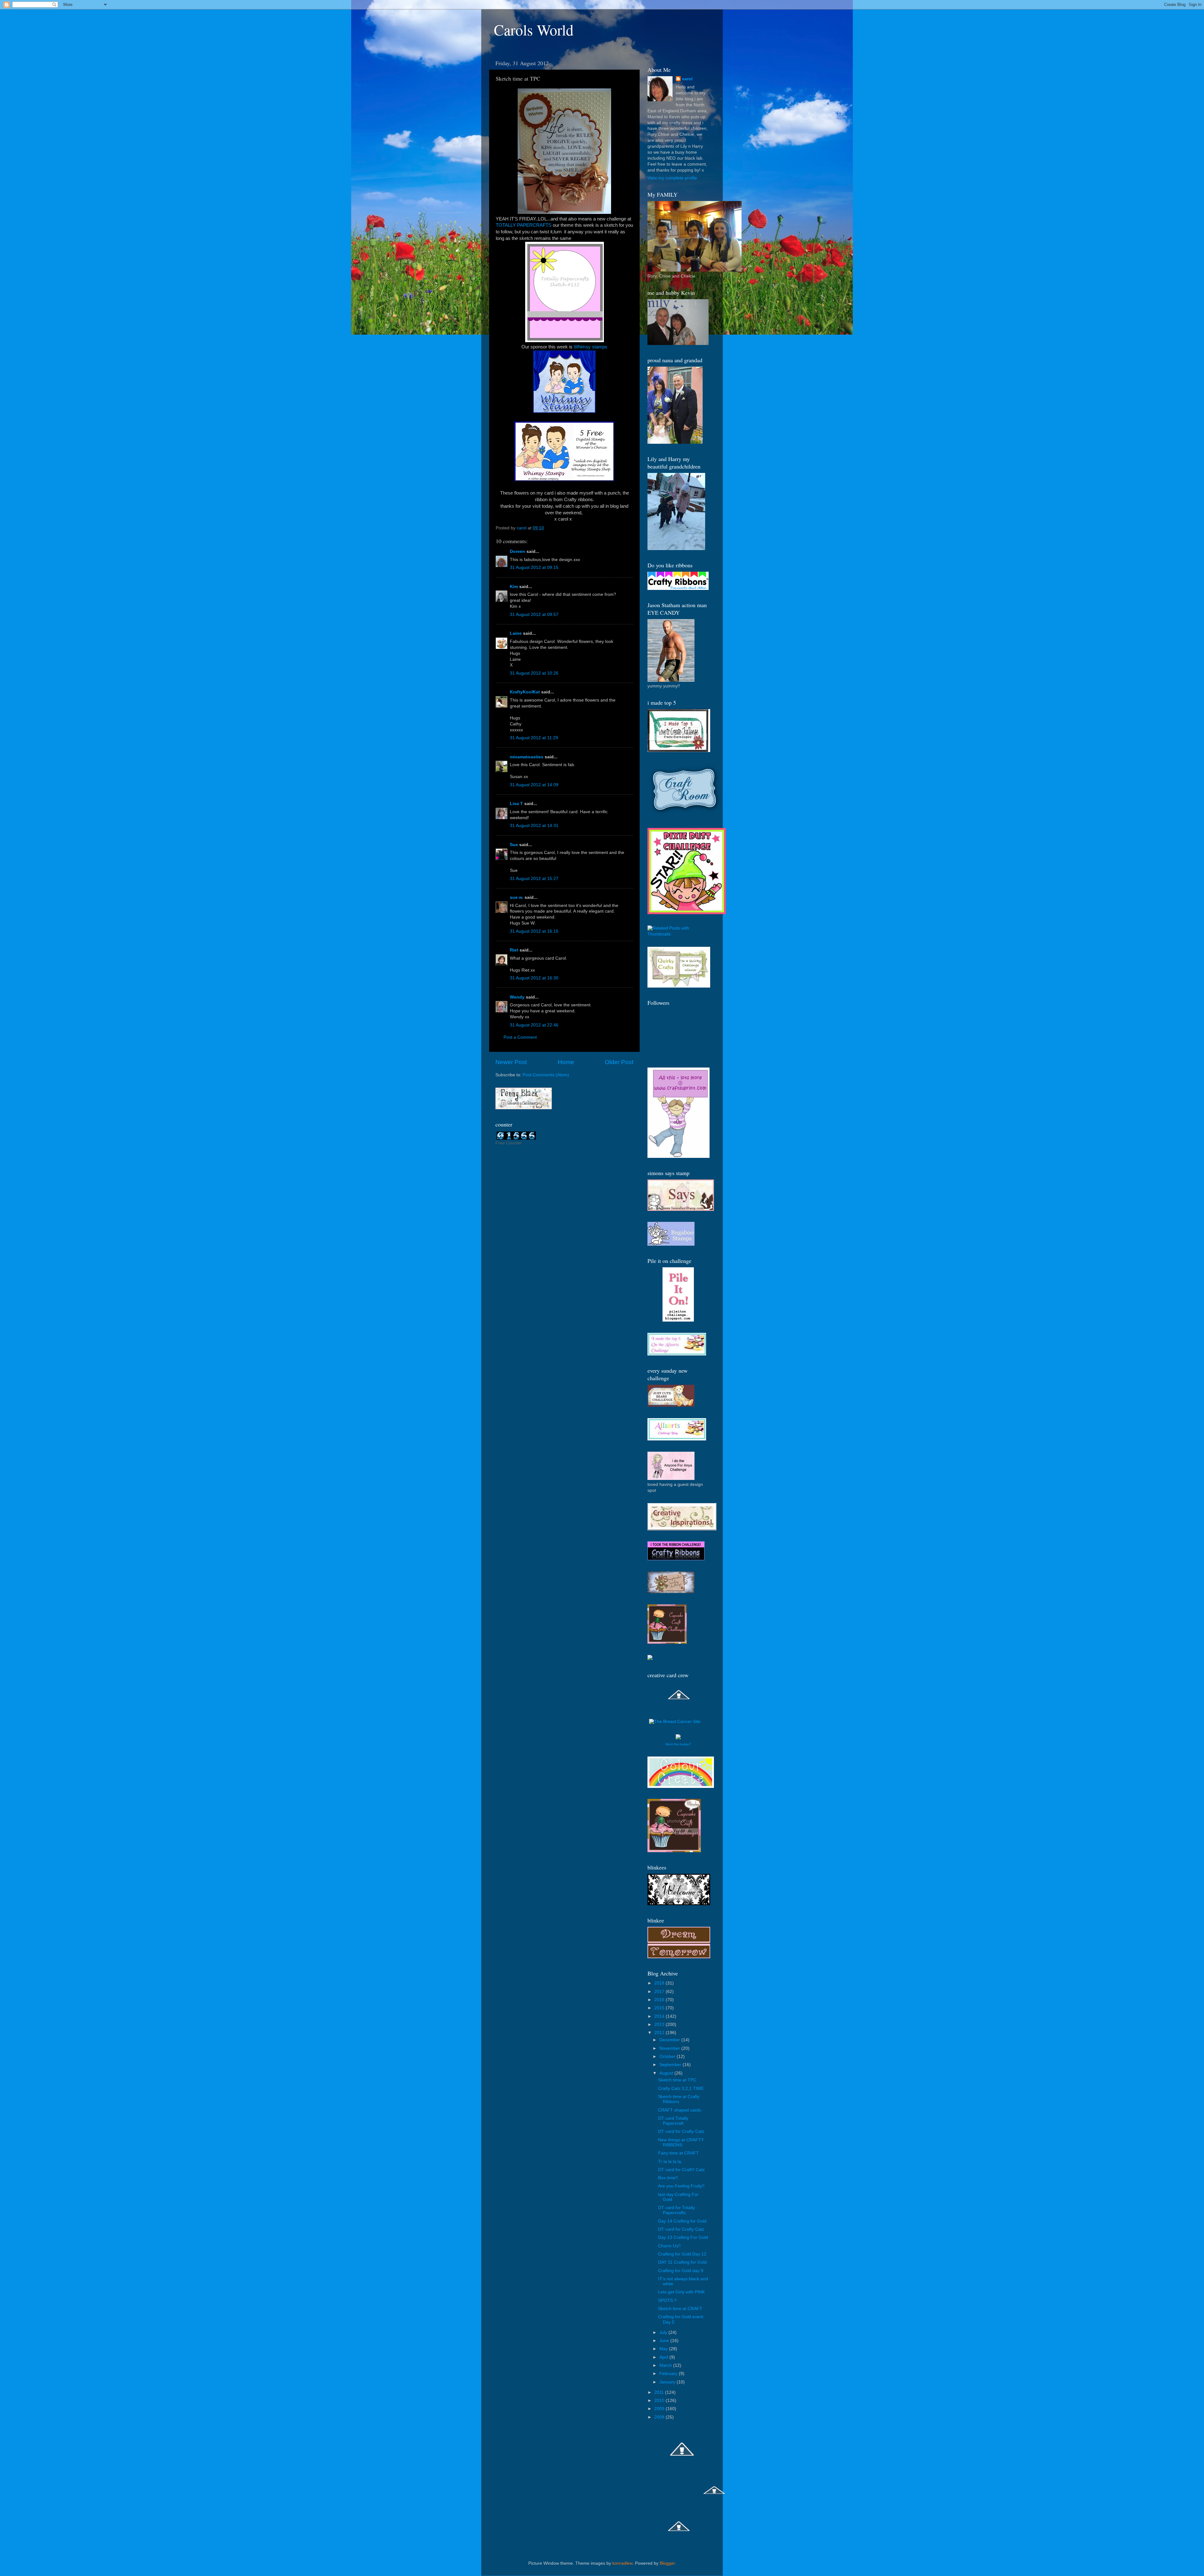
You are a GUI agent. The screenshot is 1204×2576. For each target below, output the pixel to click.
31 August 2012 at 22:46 (534, 1025)
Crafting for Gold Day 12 (682, 2254)
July (664, 2332)
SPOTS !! (667, 2300)
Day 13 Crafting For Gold (683, 2237)
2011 (660, 2392)
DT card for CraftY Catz (681, 2170)
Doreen (518, 551)
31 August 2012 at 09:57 (534, 615)
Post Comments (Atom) (546, 1075)
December (670, 2040)
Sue (514, 845)
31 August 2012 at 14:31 (534, 826)
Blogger (667, 2563)
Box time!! (668, 2178)
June (665, 2341)
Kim (514, 587)
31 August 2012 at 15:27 (534, 879)
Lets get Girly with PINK (681, 2292)
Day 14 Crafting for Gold (682, 2221)
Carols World (534, 29)
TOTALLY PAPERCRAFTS (524, 225)
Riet (514, 950)
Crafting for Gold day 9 (681, 2271)
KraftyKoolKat (525, 692)
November (670, 2048)
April (664, 2357)
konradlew (622, 2563)
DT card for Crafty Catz (681, 2131)
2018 (660, 1983)
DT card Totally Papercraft (673, 2121)
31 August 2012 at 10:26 (534, 673)
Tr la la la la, (670, 2162)
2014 (660, 2016)
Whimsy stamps (591, 347)
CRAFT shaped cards (680, 2110)
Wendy (517, 997)
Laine (516, 633)
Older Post (619, 1062)
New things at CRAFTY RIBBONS (681, 2142)
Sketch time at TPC (677, 2080)
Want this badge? (678, 1744)
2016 (660, 2000)
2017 (660, 1992)
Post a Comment (520, 1037)
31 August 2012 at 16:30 (534, 978)
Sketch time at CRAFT (680, 2309)
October (668, 2057)
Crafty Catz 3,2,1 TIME (681, 2088)
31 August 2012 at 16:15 (534, 931)
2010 (660, 2401)
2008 (660, 2417)
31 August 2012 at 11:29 (534, 738)
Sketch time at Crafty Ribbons (679, 2099)
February (669, 2374)
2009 (660, 2409)
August (667, 2073)
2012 (660, 2033)
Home (566, 1062)
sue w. (517, 897)
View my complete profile (672, 178)
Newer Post (511, 1062)
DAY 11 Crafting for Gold (682, 2262)
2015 (660, 2008)
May (664, 2349)
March (666, 2365)
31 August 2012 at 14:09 (534, 785)
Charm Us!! (669, 2246)
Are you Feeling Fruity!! (681, 2186)
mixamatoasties (527, 757)
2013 (660, 2025)
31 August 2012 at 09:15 (534, 567)
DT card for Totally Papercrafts (676, 2210)
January (668, 2382)
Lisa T (516, 804)
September (671, 2065)
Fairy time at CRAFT (679, 2153)
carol (687, 79)
